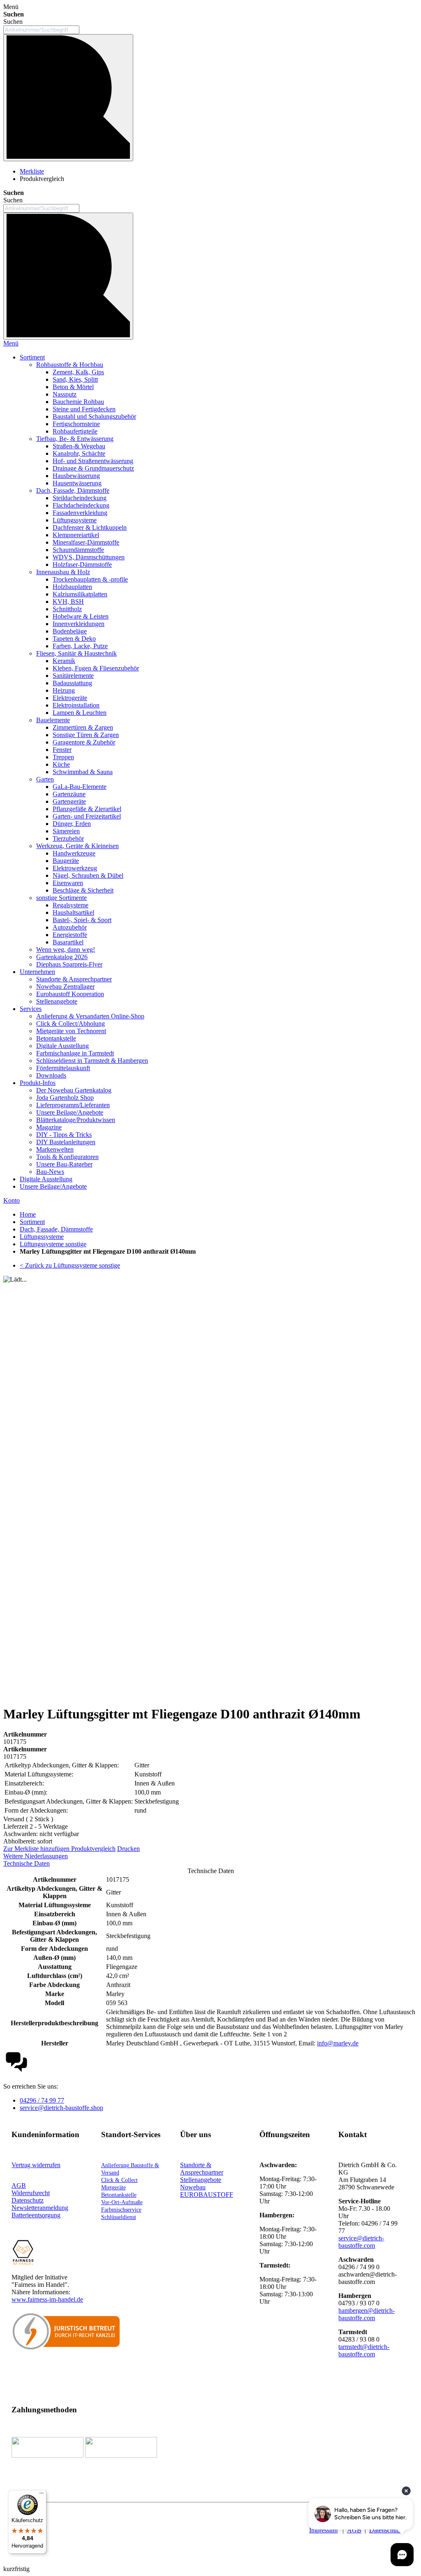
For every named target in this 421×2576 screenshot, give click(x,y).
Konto (12, 1200)
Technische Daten (27, 1863)
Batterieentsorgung (36, 2215)
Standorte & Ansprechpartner (202, 2169)
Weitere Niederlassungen (36, 1856)
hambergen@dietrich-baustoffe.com (367, 2314)
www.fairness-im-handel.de (47, 2299)
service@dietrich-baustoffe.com (361, 2242)
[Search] (68, 276)
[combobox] (41, 30)
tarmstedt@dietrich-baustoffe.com (364, 2350)
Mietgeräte (113, 2188)
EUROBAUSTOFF (207, 2195)
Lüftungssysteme (42, 1237)
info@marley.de (338, 2043)
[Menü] (42, 2495)
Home (28, 1214)
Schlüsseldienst (119, 2217)
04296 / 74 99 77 (42, 2100)
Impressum (323, 2530)
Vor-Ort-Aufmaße (122, 2202)
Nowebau (193, 2187)
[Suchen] (68, 98)
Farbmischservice (121, 2210)
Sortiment (32, 1222)
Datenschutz (385, 2530)
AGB (19, 2185)
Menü (11, 343)
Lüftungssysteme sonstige (53, 1244)
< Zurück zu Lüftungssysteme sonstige (70, 1265)
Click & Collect (119, 2180)
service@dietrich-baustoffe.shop (61, 2108)
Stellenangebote (201, 2180)
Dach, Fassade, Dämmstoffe (56, 1229)
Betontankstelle (119, 2195)
